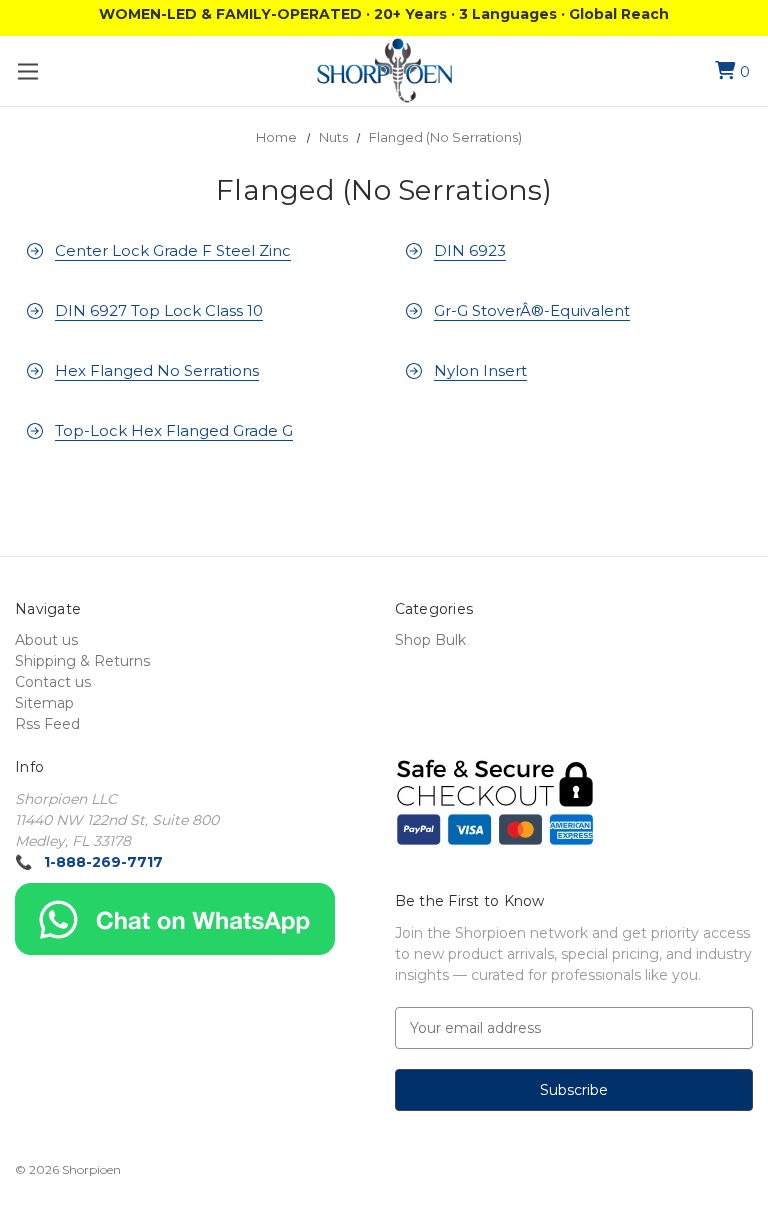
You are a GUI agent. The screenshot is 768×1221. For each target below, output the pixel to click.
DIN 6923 (470, 250)
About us (46, 640)
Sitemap (44, 703)
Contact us (53, 682)
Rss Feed (47, 724)
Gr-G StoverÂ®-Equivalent (532, 310)
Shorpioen (91, 1169)
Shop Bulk (430, 640)
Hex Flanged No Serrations (157, 370)
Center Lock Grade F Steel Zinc (173, 250)
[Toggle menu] (27, 71)
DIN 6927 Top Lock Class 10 (159, 310)
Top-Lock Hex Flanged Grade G (174, 430)
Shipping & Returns (82, 661)
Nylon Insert (480, 370)
